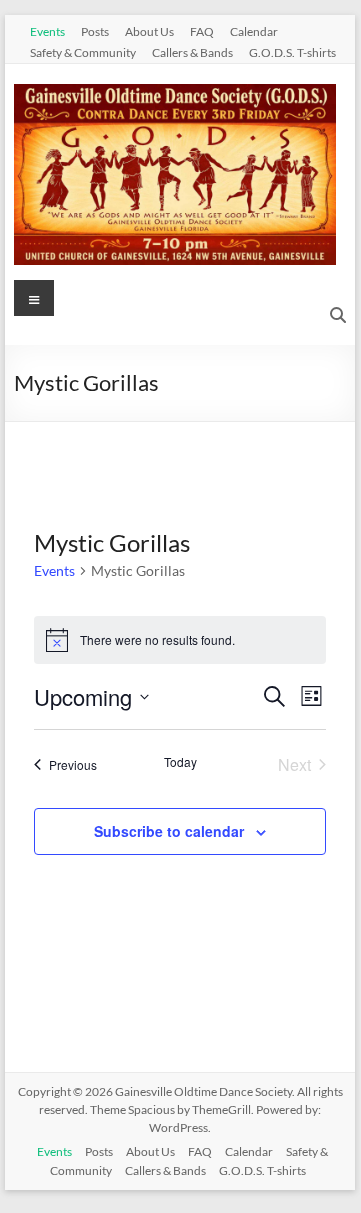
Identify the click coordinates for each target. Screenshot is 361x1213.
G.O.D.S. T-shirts (292, 52)
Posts (95, 31)
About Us (149, 31)
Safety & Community (83, 52)
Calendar (254, 31)
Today (180, 762)
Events (47, 31)
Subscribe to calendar (169, 831)
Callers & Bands (192, 52)
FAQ (202, 31)
